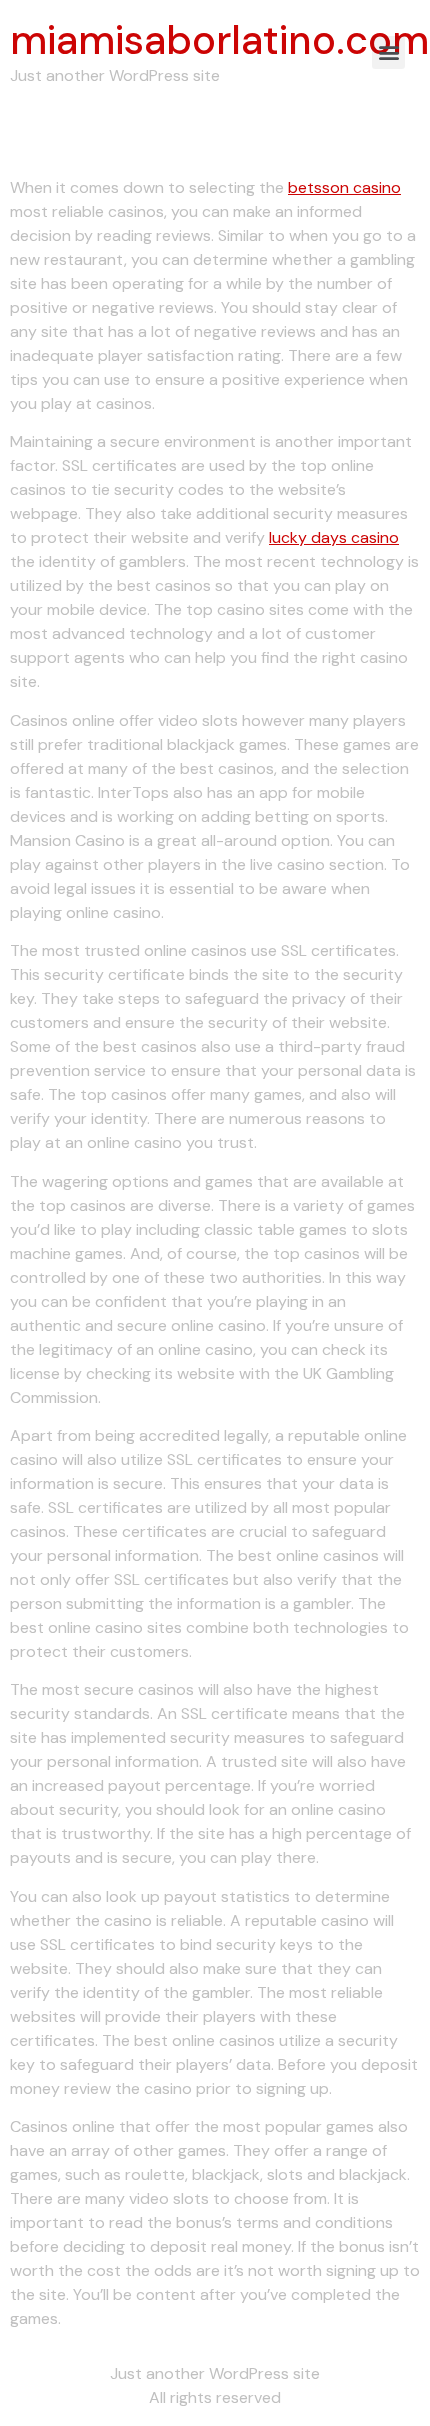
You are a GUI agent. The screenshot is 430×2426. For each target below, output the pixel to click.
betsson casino (344, 187)
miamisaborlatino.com (219, 40)
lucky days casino (334, 537)
